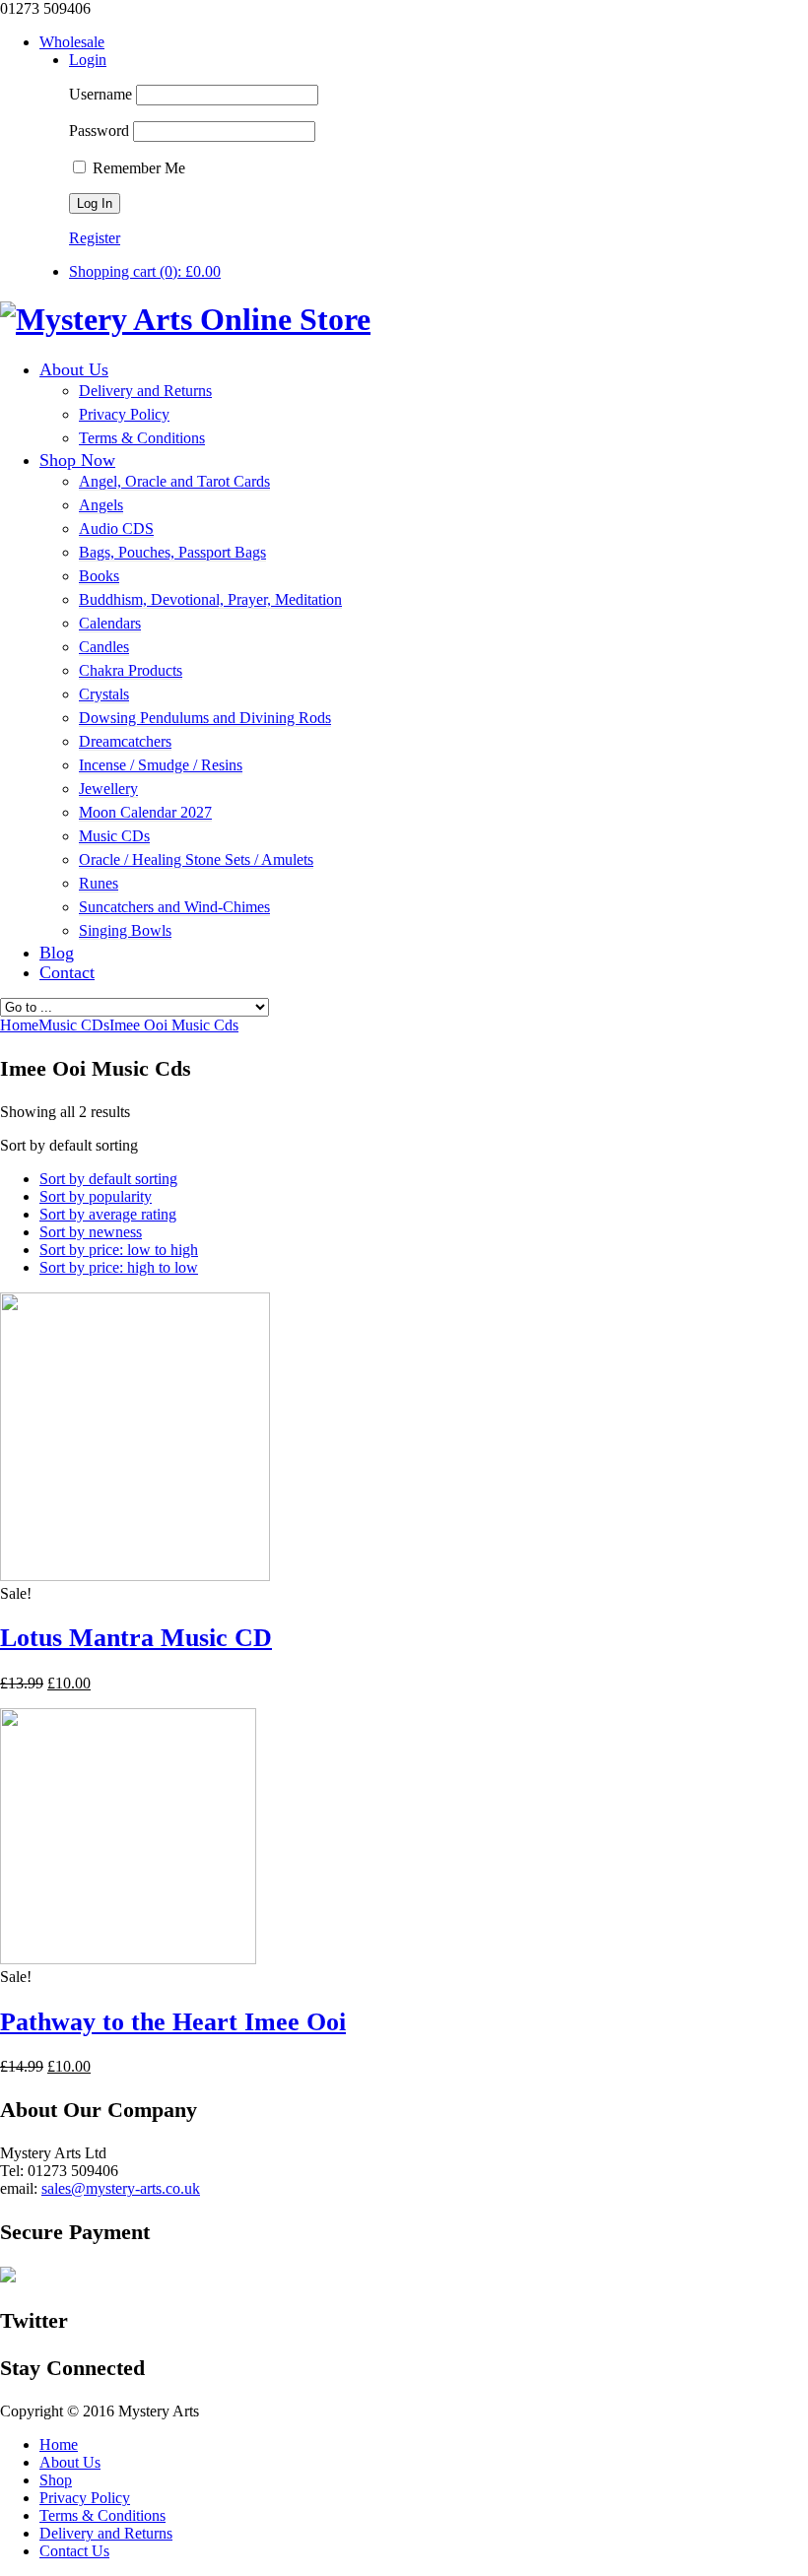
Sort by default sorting (108, 1179)
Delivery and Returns (106, 2533)
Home (59, 2444)
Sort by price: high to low (119, 1267)
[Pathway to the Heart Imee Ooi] (128, 1959)
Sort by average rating (108, 1214)
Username (101, 94)
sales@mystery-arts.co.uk (121, 2188)
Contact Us (74, 2551)
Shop (56, 2480)
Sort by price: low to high (119, 1250)
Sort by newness (91, 1232)
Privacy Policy (85, 2498)
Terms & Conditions (102, 2515)
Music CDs (74, 1025)
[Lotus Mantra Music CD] (135, 1576)
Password (99, 131)
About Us (70, 2462)
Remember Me (137, 168)
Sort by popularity (96, 1196)
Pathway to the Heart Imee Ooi (173, 2022)
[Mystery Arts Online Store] (185, 319)
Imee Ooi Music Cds (174, 1025)
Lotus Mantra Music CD (136, 1638)
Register (95, 238)
